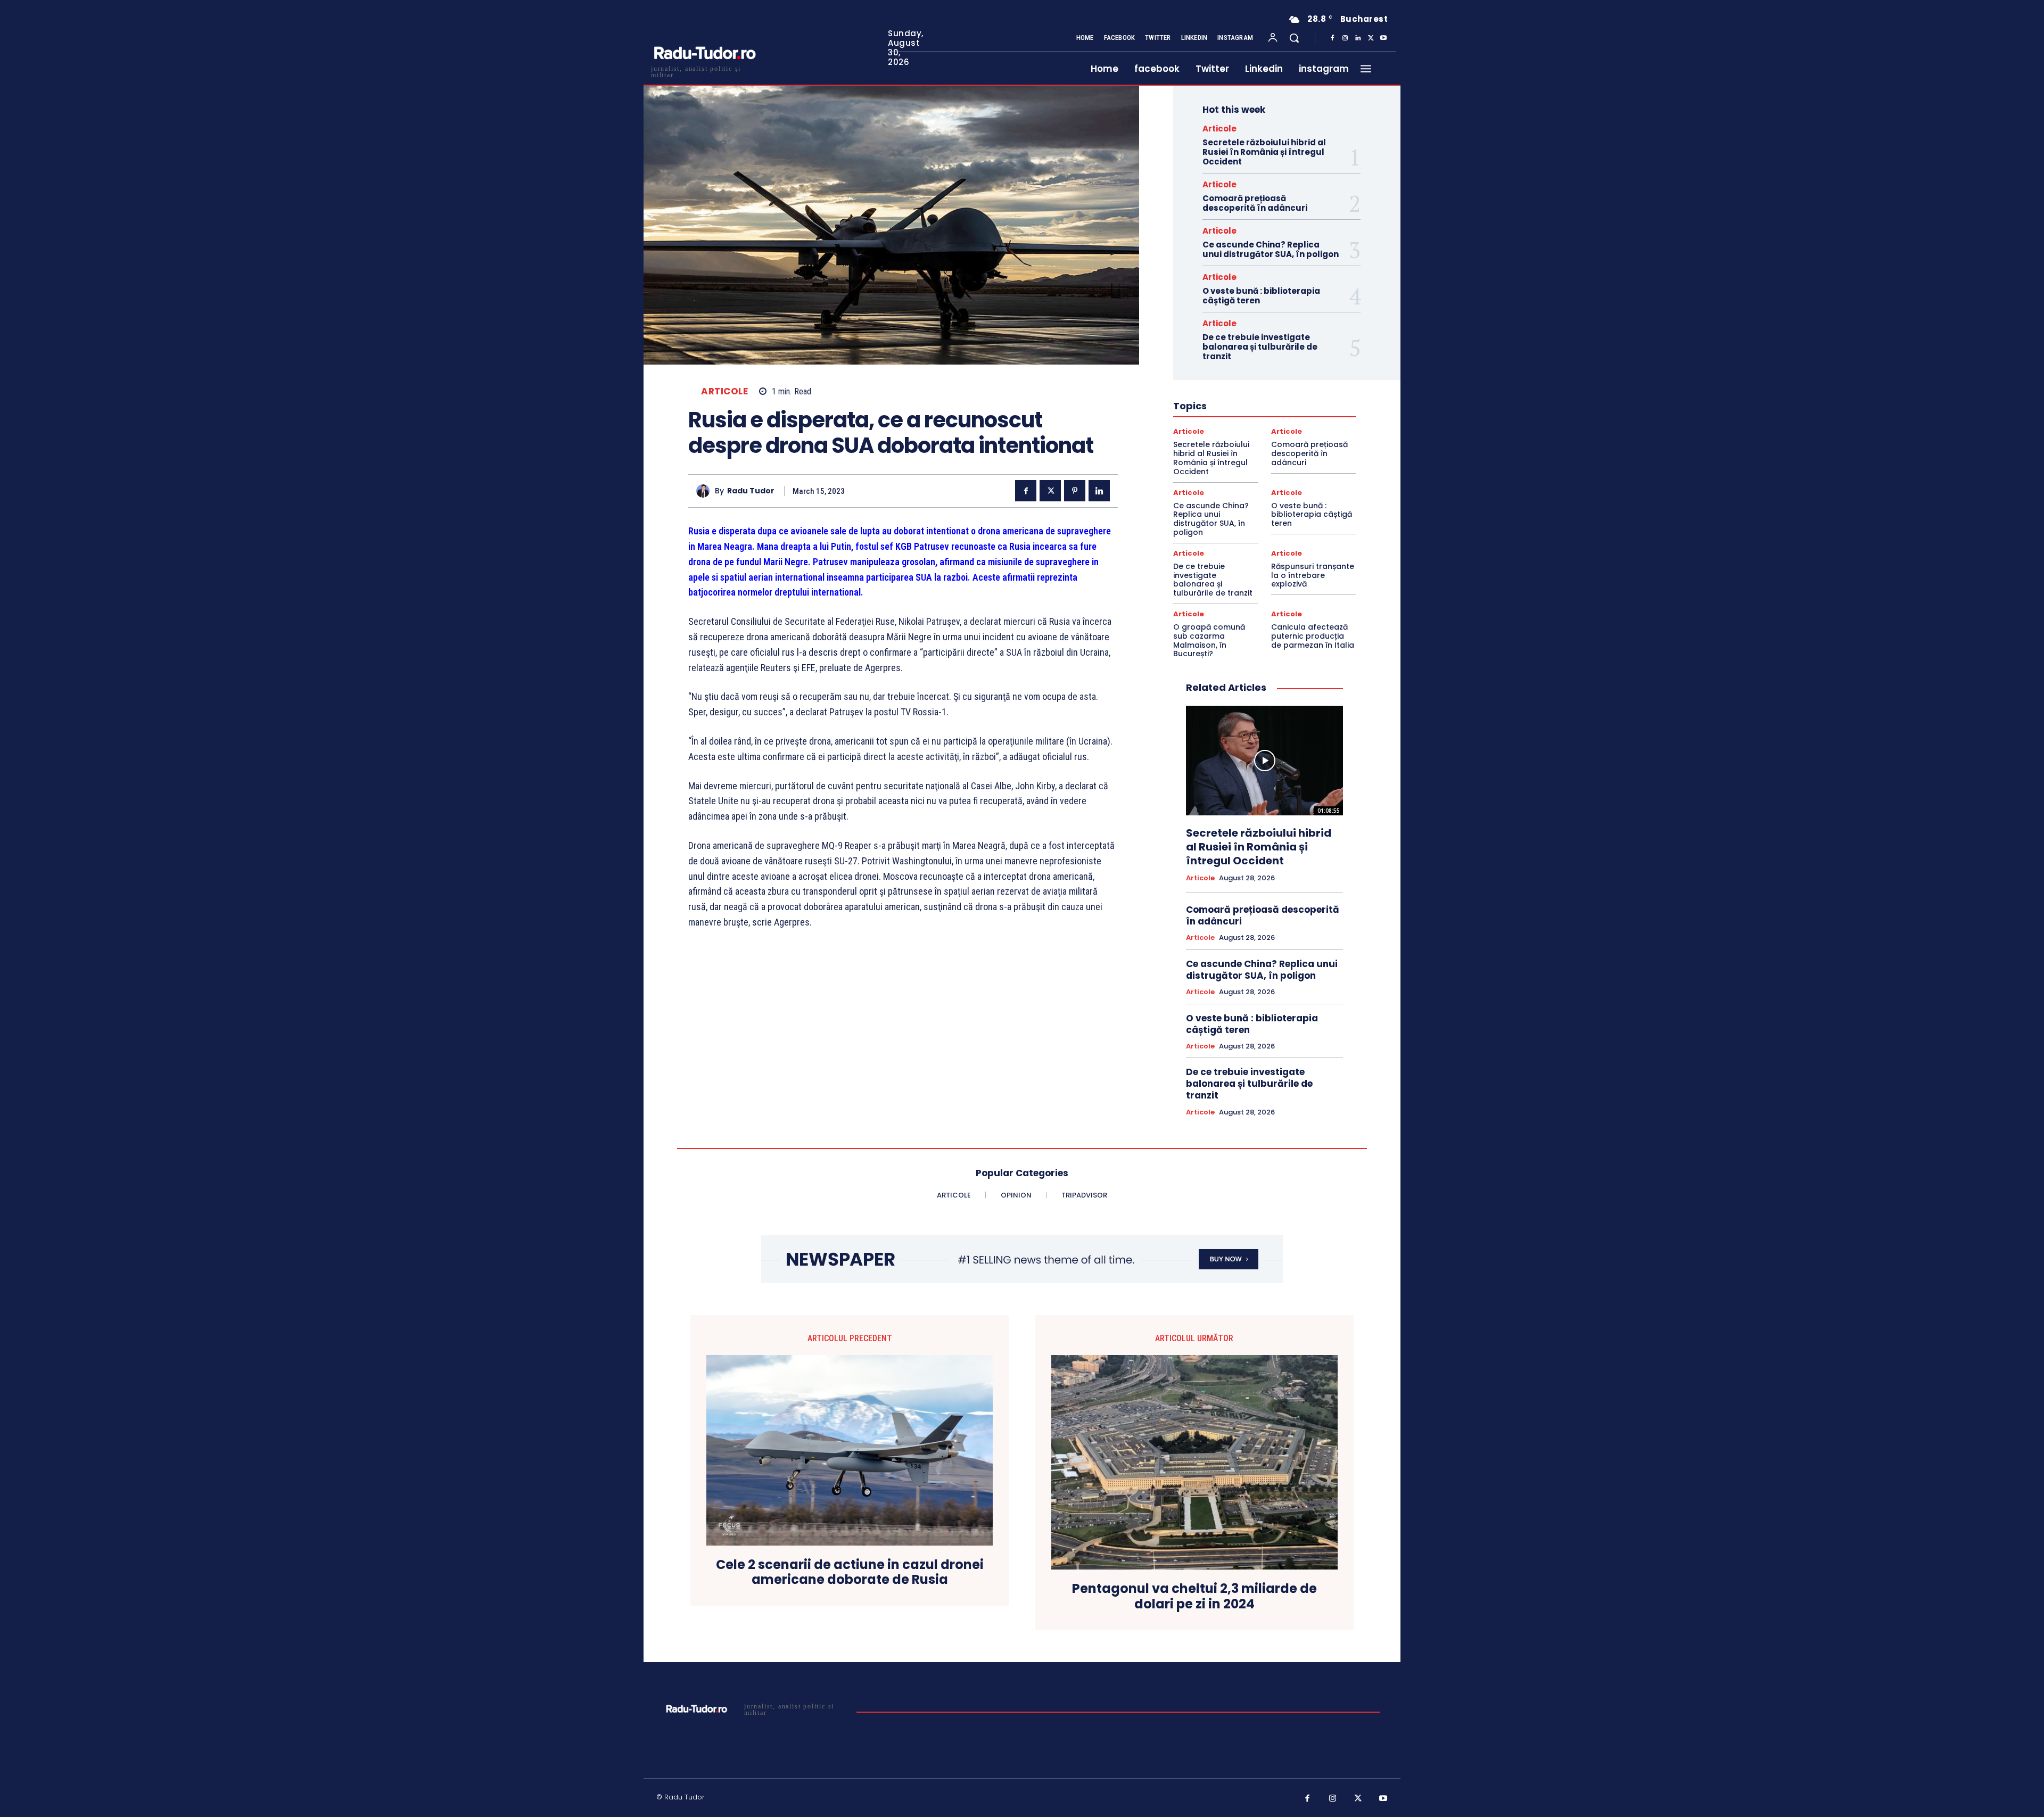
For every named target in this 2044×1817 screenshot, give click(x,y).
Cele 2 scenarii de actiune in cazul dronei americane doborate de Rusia (850, 1573)
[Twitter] (1371, 38)
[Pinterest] (1075, 491)
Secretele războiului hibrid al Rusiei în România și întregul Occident (1264, 152)
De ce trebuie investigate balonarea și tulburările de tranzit (1260, 347)
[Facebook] (1332, 38)
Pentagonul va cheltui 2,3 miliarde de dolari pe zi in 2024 (1194, 1597)
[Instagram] (1345, 38)
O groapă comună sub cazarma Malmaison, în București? (1209, 640)
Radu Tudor (751, 491)
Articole (724, 391)
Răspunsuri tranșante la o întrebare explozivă (1313, 575)
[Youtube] (1383, 38)
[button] (1294, 38)
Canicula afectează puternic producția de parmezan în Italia (1313, 636)
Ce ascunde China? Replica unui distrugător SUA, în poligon (1271, 249)
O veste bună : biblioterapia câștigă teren (1261, 296)
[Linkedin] (1358, 38)
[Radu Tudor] (706, 491)
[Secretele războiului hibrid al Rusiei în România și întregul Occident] (1264, 761)
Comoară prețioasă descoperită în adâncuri (1255, 203)
